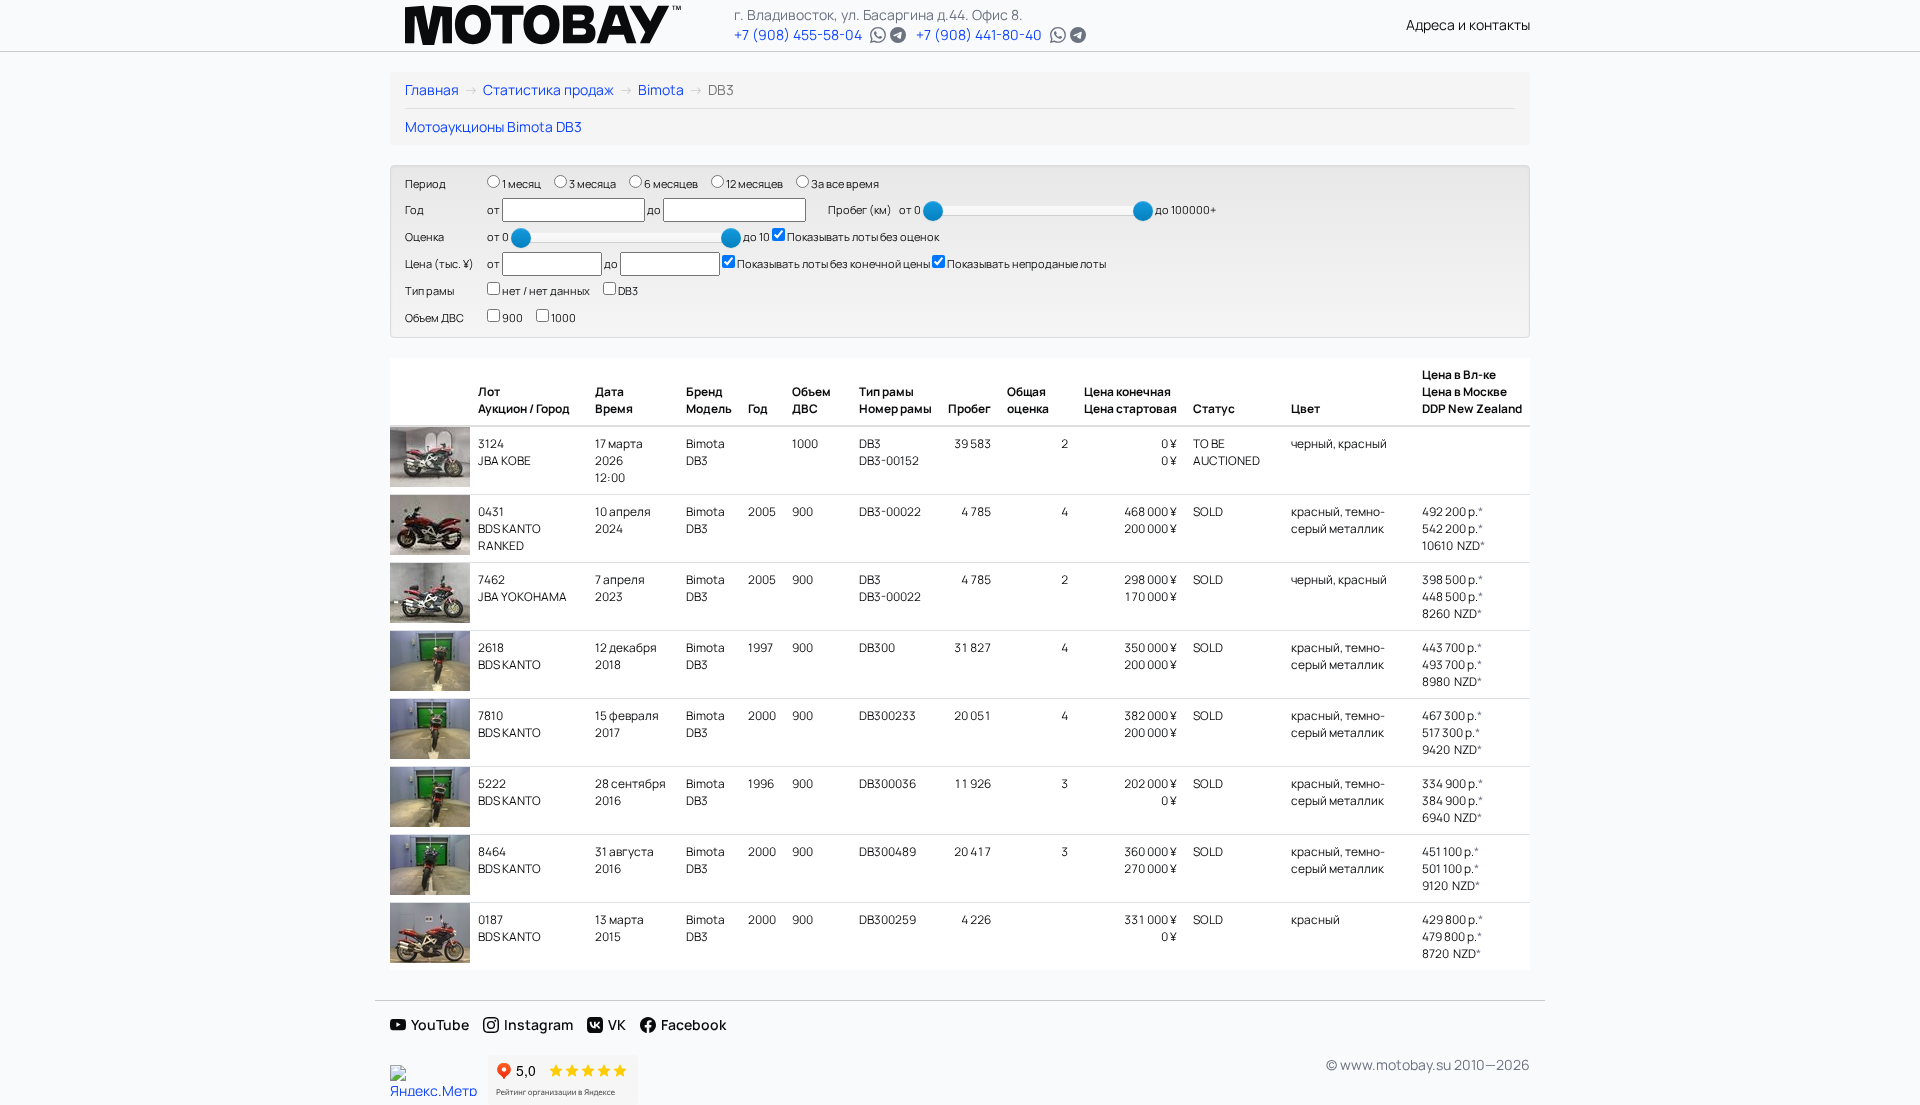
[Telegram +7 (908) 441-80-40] (1078, 35)
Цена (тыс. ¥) (439, 263)
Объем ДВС (434, 317)
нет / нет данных (545, 290)
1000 (562, 317)
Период (425, 183)
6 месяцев (670, 183)
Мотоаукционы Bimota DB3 (493, 126)
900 (511, 317)
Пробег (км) (860, 209)
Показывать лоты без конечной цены (832, 263)
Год (414, 209)
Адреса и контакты (1468, 24)
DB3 (627, 290)
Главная (432, 89)
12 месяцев (753, 183)
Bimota (661, 89)
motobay (543, 25)
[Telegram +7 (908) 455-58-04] (898, 35)
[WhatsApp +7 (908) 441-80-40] (1058, 35)
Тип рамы (429, 290)
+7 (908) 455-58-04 (798, 34)
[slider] (933, 211)
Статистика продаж (548, 89)
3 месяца (591, 183)
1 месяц (520, 183)
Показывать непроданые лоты (1025, 263)
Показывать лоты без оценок (862, 236)
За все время (844, 183)
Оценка (424, 236)
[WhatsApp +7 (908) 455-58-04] (878, 35)
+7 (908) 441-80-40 (979, 34)
